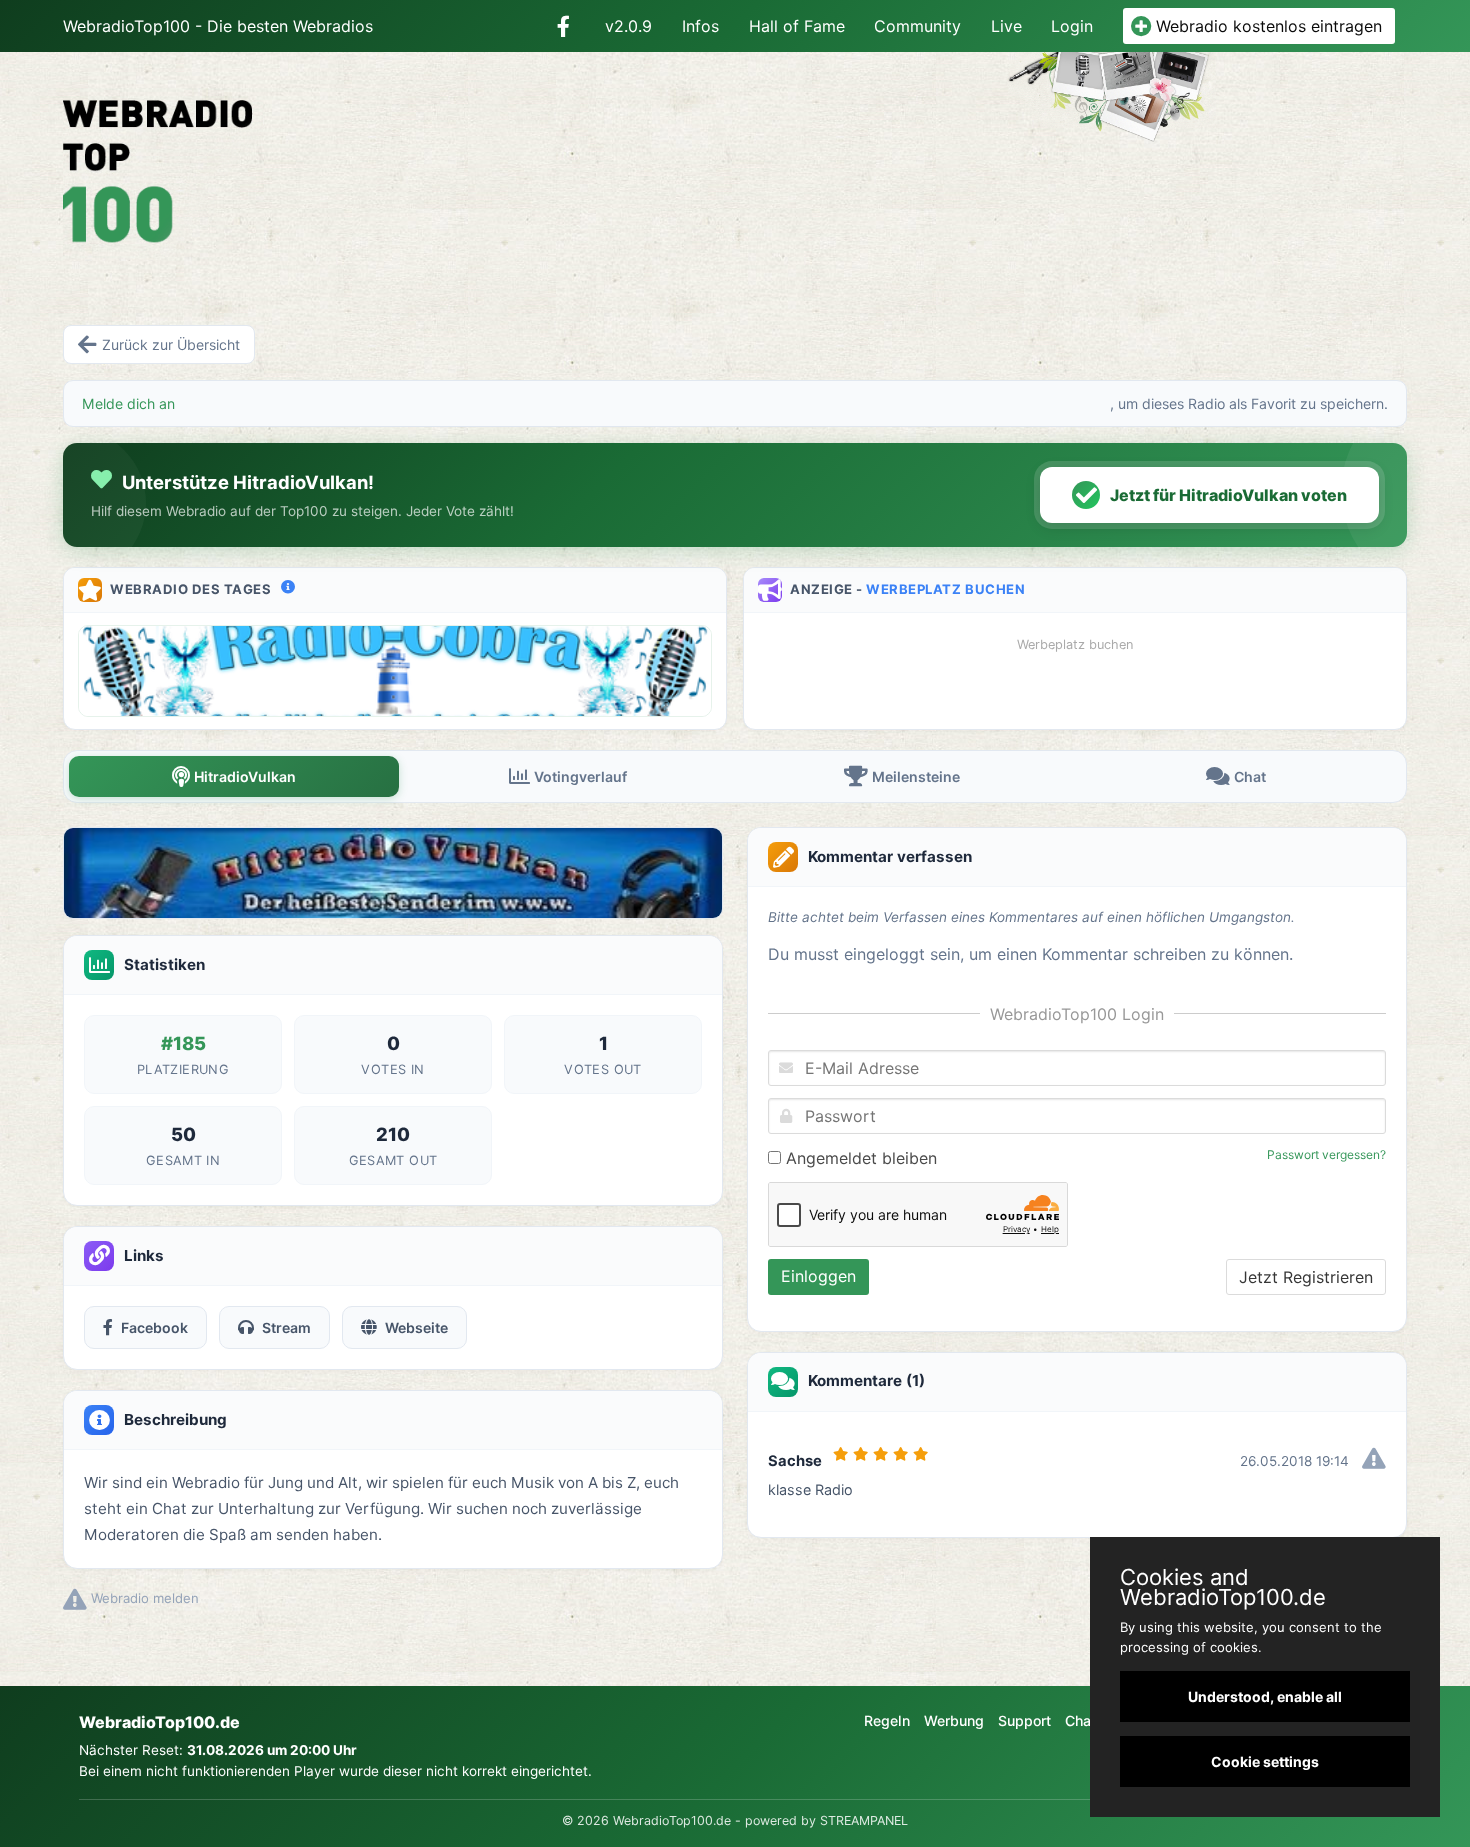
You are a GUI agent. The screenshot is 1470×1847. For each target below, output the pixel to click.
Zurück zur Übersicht (171, 344)
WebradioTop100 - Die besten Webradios (218, 26)
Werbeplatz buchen (945, 589)
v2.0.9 (628, 26)
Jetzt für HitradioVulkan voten (1228, 495)
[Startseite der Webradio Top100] (279, 156)
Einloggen (818, 1276)
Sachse (795, 1461)
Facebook (154, 1327)
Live (1006, 26)
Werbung (954, 1720)
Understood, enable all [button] (1265, 1696)
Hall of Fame (797, 26)
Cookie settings (1265, 1761)
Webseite (416, 1327)
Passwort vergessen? (1326, 1154)
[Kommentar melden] (1374, 1461)
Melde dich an (128, 403)
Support (1024, 1720)
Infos (700, 26)
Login (1072, 26)
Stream (286, 1327)
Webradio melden (143, 1598)
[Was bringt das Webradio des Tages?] (288, 587)
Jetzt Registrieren (1306, 1277)
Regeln (887, 1720)
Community (917, 26)
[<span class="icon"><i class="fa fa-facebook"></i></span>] (564, 26)
